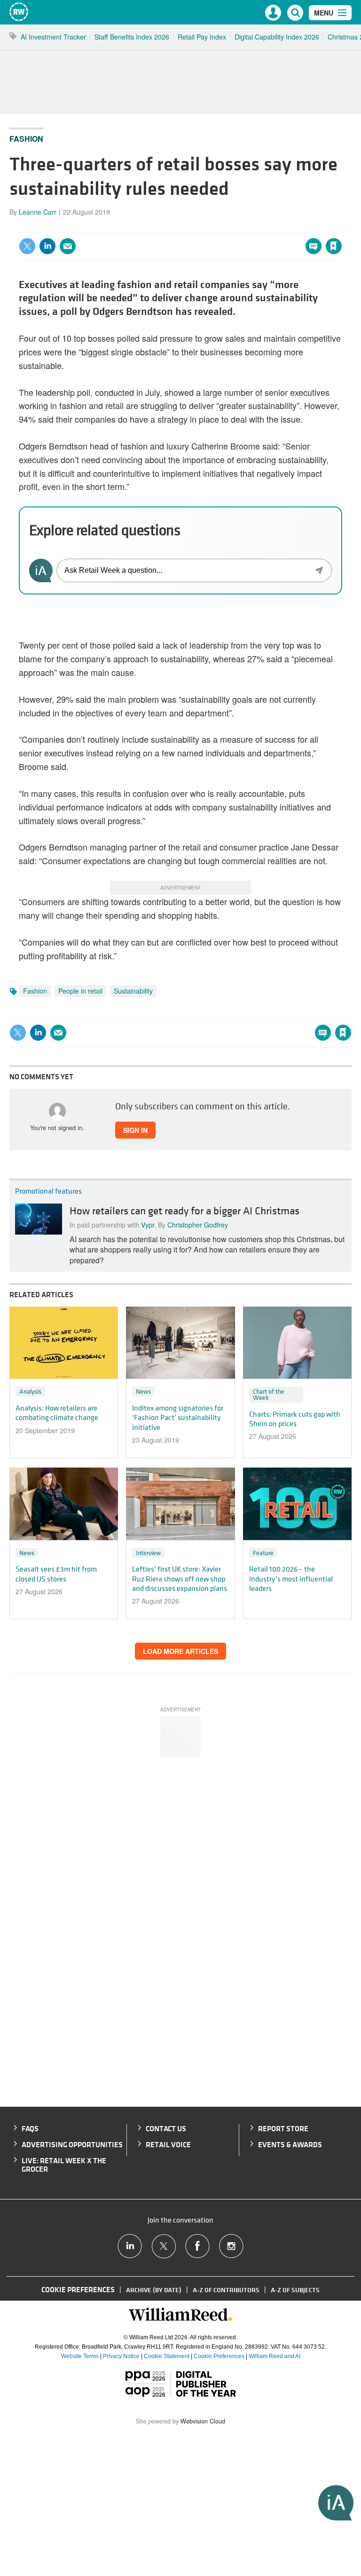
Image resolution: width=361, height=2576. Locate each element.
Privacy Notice (121, 2356)
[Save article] (334, 246)
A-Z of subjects (295, 2290)
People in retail (80, 991)
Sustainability (133, 991)
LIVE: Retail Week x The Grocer (64, 2165)
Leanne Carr (38, 212)
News (143, 1391)
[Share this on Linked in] (47, 246)
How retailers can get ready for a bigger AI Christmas (184, 1210)
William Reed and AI (275, 2356)
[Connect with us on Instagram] (231, 2246)
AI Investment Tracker (53, 37)
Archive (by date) (154, 2290)
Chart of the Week (269, 1394)
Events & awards (290, 2144)
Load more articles (180, 1651)
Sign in (231, 227)
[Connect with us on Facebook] (197, 2246)
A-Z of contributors (226, 2290)
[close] (341, 227)
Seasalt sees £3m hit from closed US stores (56, 1573)
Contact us (166, 2128)
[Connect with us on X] (164, 2246)
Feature (263, 1553)
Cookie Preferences (78, 2289)
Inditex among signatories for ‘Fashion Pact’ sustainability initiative (178, 1417)
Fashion (26, 139)
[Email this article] (68, 246)
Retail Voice (168, 2144)
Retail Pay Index (202, 37)
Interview (148, 1553)
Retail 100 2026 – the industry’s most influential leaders (291, 1578)
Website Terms (80, 2356)
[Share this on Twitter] (27, 246)
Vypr (148, 1225)
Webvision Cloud (203, 2421)
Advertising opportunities (72, 2144)
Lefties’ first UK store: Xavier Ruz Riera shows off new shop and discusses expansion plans (180, 1578)
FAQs (30, 2128)
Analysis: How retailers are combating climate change (57, 1412)
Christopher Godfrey (198, 1225)
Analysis (30, 1391)
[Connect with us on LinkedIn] (130, 2246)
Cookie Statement (167, 2356)
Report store (283, 2128)
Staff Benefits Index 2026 (132, 37)
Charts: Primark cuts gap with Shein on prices (295, 1419)
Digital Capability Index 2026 (277, 37)
